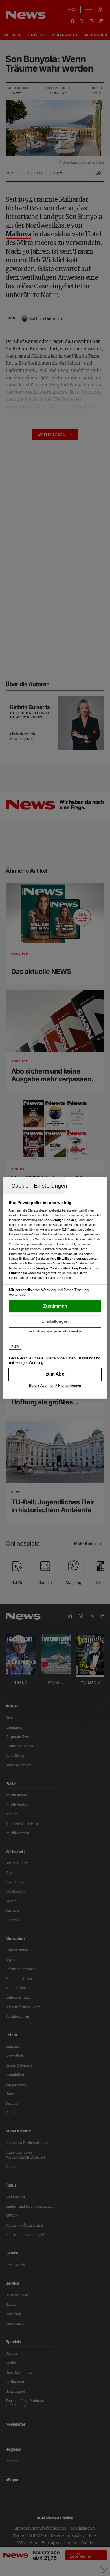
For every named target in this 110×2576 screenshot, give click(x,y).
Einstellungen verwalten (55, 1321)
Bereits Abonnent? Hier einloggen (55, 1386)
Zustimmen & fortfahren (55, 1306)
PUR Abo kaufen (55, 1374)
